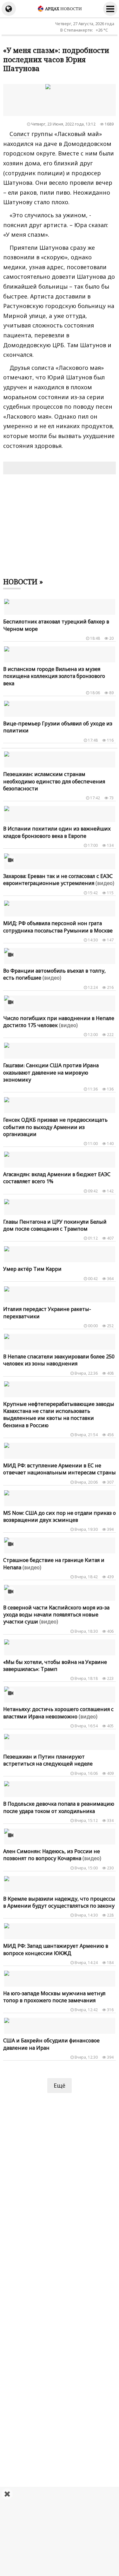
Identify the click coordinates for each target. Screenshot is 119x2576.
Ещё (60, 2085)
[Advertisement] (60, 2531)
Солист (20, 134)
